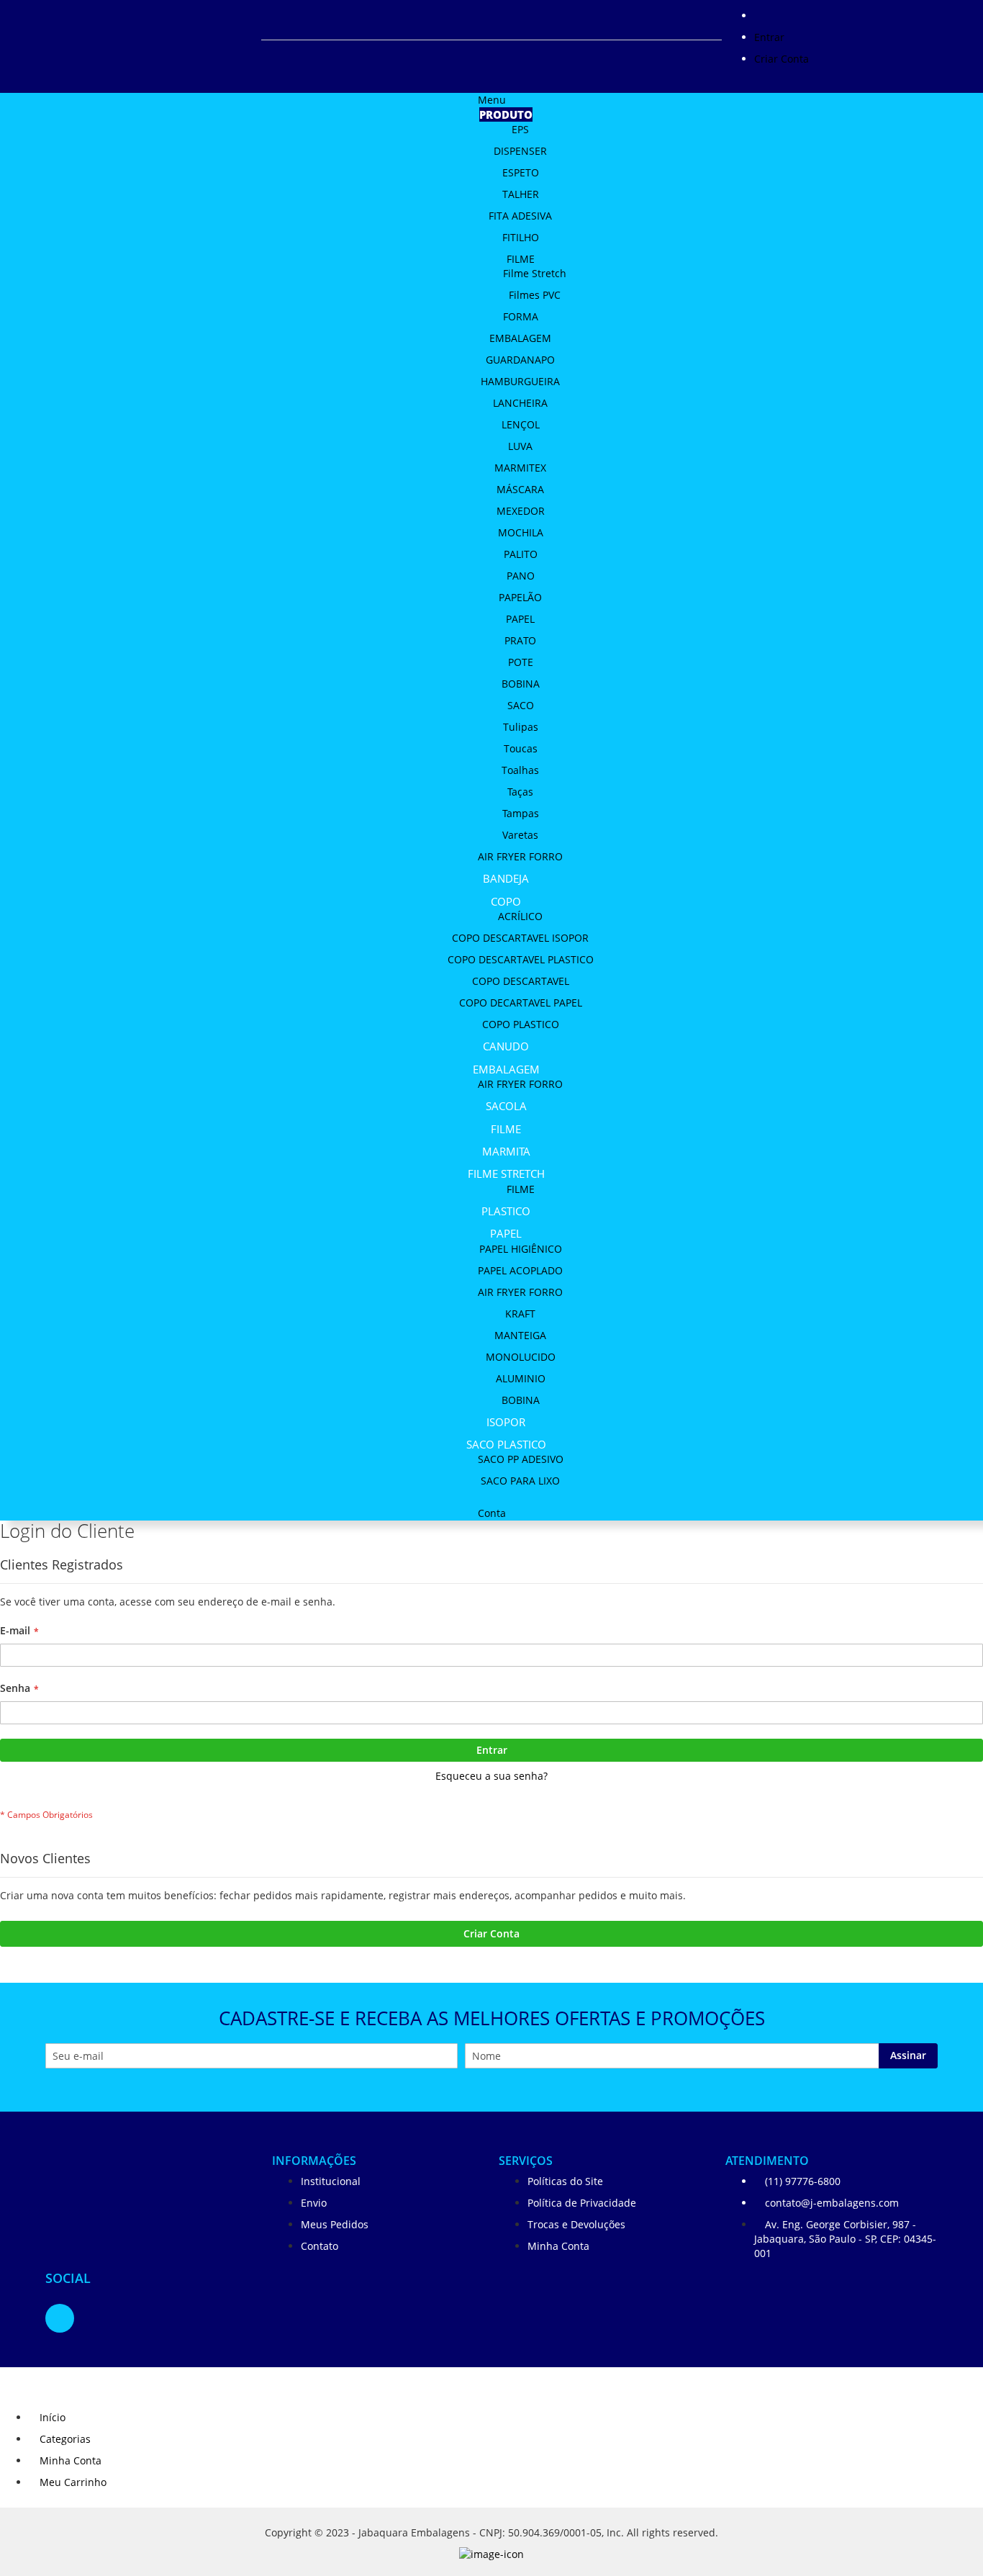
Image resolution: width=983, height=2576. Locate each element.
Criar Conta (782, 59)
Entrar (769, 37)
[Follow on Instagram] (60, 2318)
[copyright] (491, 2558)
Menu (492, 100)
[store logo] (127, 2194)
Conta (492, 1513)
